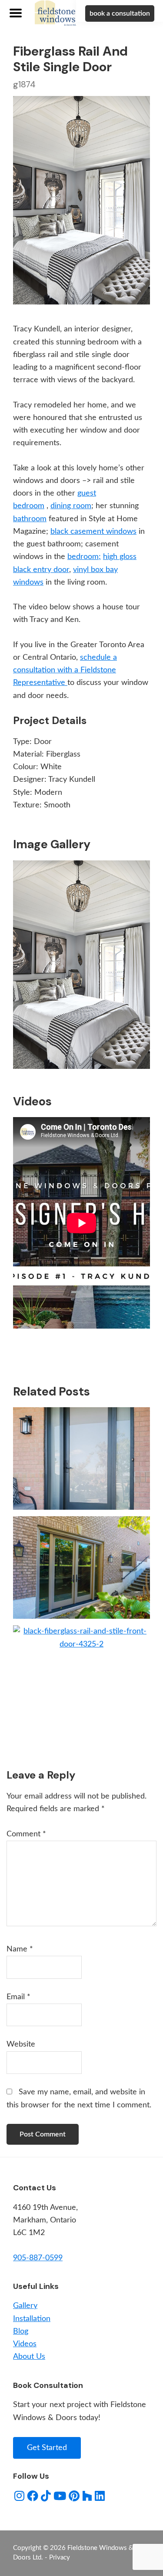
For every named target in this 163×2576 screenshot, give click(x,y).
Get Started (47, 2448)
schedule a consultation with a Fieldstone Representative (65, 670)
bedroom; (84, 557)
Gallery (25, 2306)
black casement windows (93, 532)
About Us (29, 2357)
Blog (21, 2331)
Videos (25, 2344)
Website (21, 2044)
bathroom (30, 519)
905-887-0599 (38, 2258)
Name (20, 1949)
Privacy (60, 2558)
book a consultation (120, 13)
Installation (32, 2319)
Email (18, 1997)
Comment (26, 1834)
